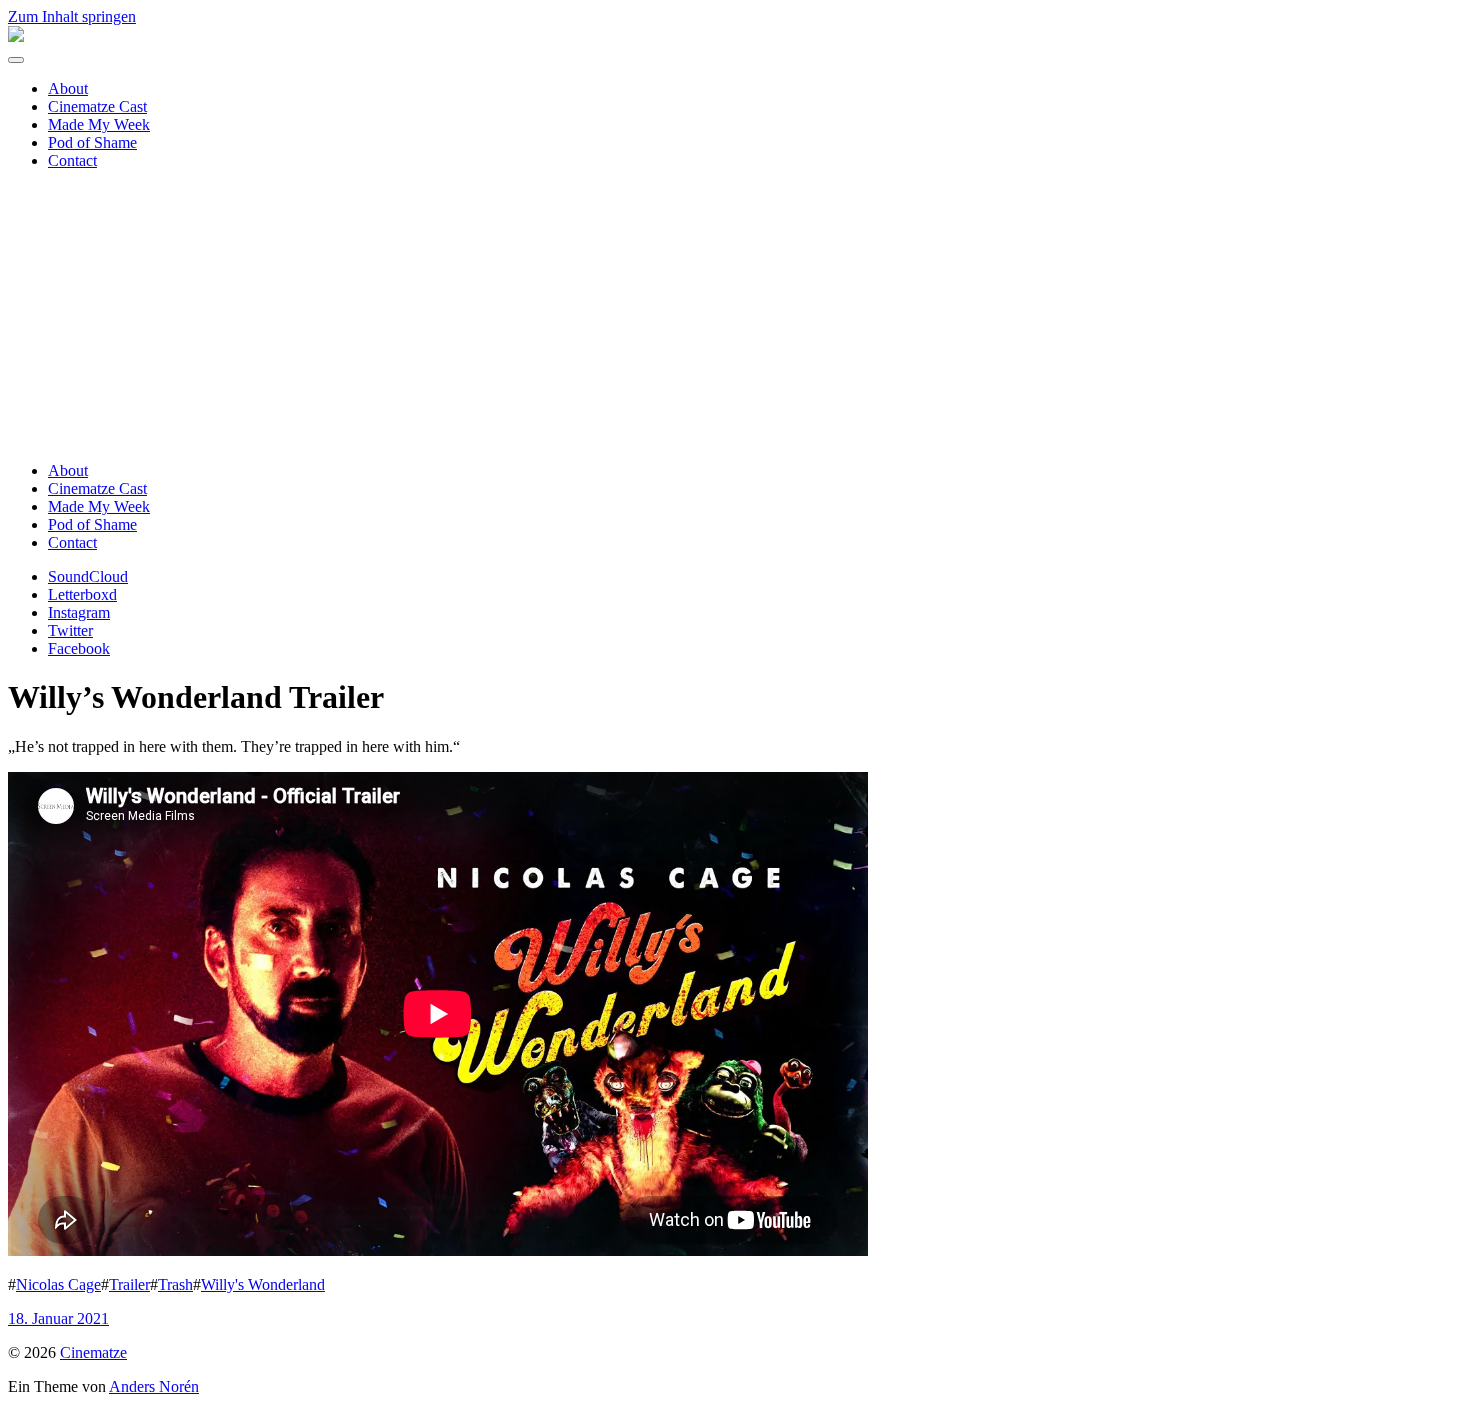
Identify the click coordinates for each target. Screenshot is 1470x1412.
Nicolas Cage (58, 1284)
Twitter (70, 630)
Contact (72, 160)
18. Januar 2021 (58, 1318)
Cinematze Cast (97, 106)
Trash (175, 1284)
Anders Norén (154, 1386)
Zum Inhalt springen (72, 16)
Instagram (79, 612)
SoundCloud (88, 576)
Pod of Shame (92, 142)
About (68, 88)
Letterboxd (82, 594)
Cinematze (93, 1352)
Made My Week (99, 124)
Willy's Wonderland (263, 1284)
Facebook (79, 648)
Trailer (129, 1284)
